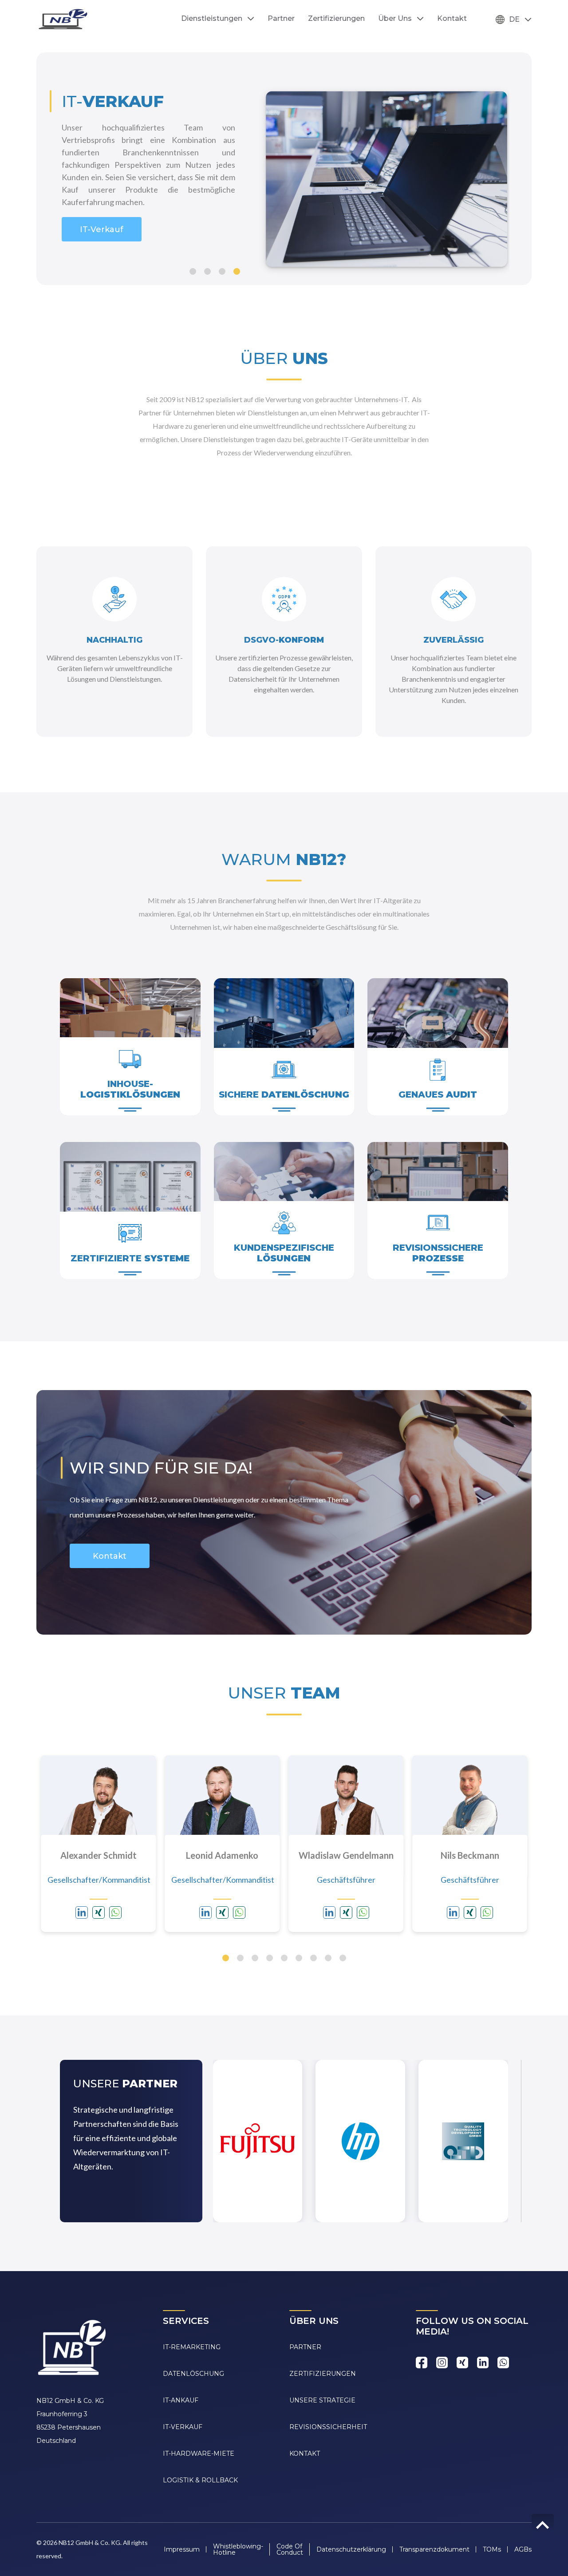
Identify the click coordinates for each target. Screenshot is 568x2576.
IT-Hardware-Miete (199, 2454)
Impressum (182, 2549)
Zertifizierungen (336, 19)
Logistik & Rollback (200, 2480)
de (514, 19)
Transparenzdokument (434, 2549)
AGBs (523, 2549)
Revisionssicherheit (328, 2427)
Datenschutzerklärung (351, 2549)
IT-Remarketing (102, 251)
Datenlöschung (193, 2374)
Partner (281, 19)
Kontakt (452, 19)
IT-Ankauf (181, 2400)
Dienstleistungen (212, 19)
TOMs (492, 2549)
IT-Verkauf (183, 2427)
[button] (193, 271)
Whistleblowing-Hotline (238, 2549)
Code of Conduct (290, 2549)
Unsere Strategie (322, 2400)
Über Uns (395, 19)
